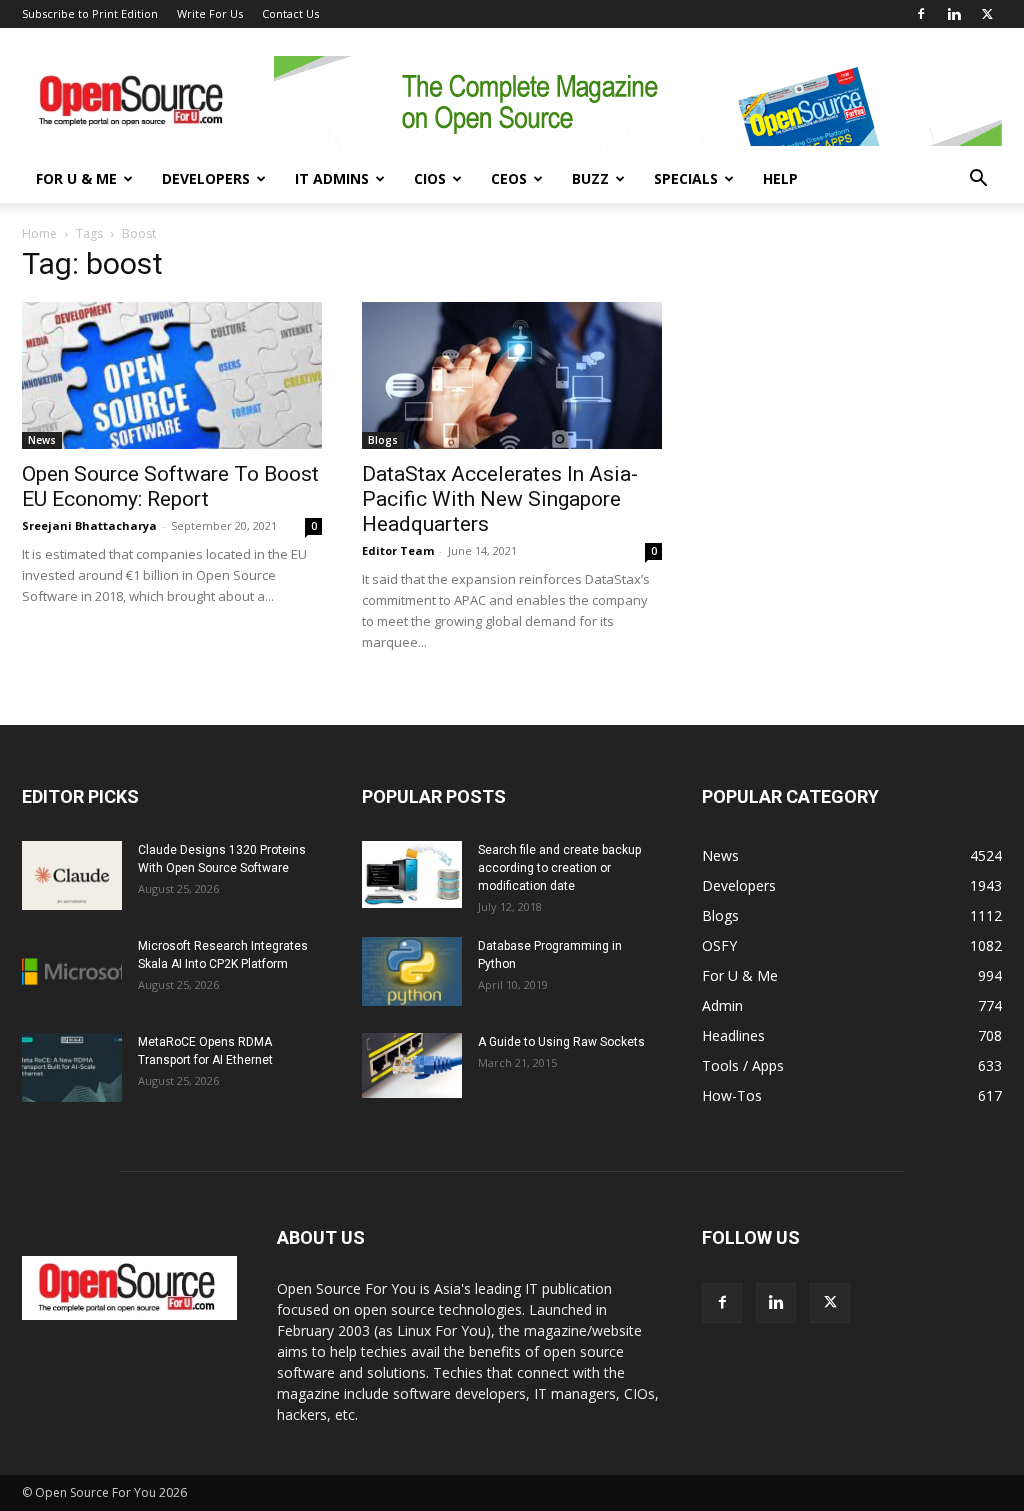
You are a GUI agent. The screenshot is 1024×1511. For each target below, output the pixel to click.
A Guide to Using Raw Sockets (561, 1042)
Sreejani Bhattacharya (89, 525)
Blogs (383, 440)
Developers (206, 178)
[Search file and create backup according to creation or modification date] (412, 874)
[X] (987, 14)
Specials (686, 178)
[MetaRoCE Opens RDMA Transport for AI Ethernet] (72, 1067)
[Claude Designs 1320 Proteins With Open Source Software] (72, 875)
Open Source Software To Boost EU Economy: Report (170, 486)
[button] (978, 180)
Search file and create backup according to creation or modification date (559, 868)
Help (780, 178)
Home (39, 233)
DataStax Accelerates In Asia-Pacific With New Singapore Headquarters (500, 499)
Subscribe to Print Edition (90, 13)
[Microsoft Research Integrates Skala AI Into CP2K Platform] (72, 971)
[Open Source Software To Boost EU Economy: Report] (172, 375)
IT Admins (332, 178)
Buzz (590, 178)
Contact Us (290, 13)
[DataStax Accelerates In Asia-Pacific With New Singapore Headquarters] (512, 375)
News (42, 440)
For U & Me (76, 178)
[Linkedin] (954, 14)
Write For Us (210, 13)
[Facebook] (921, 14)
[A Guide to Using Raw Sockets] (412, 1066)
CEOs (509, 178)
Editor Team (398, 550)
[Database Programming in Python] (412, 971)
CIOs (430, 178)
